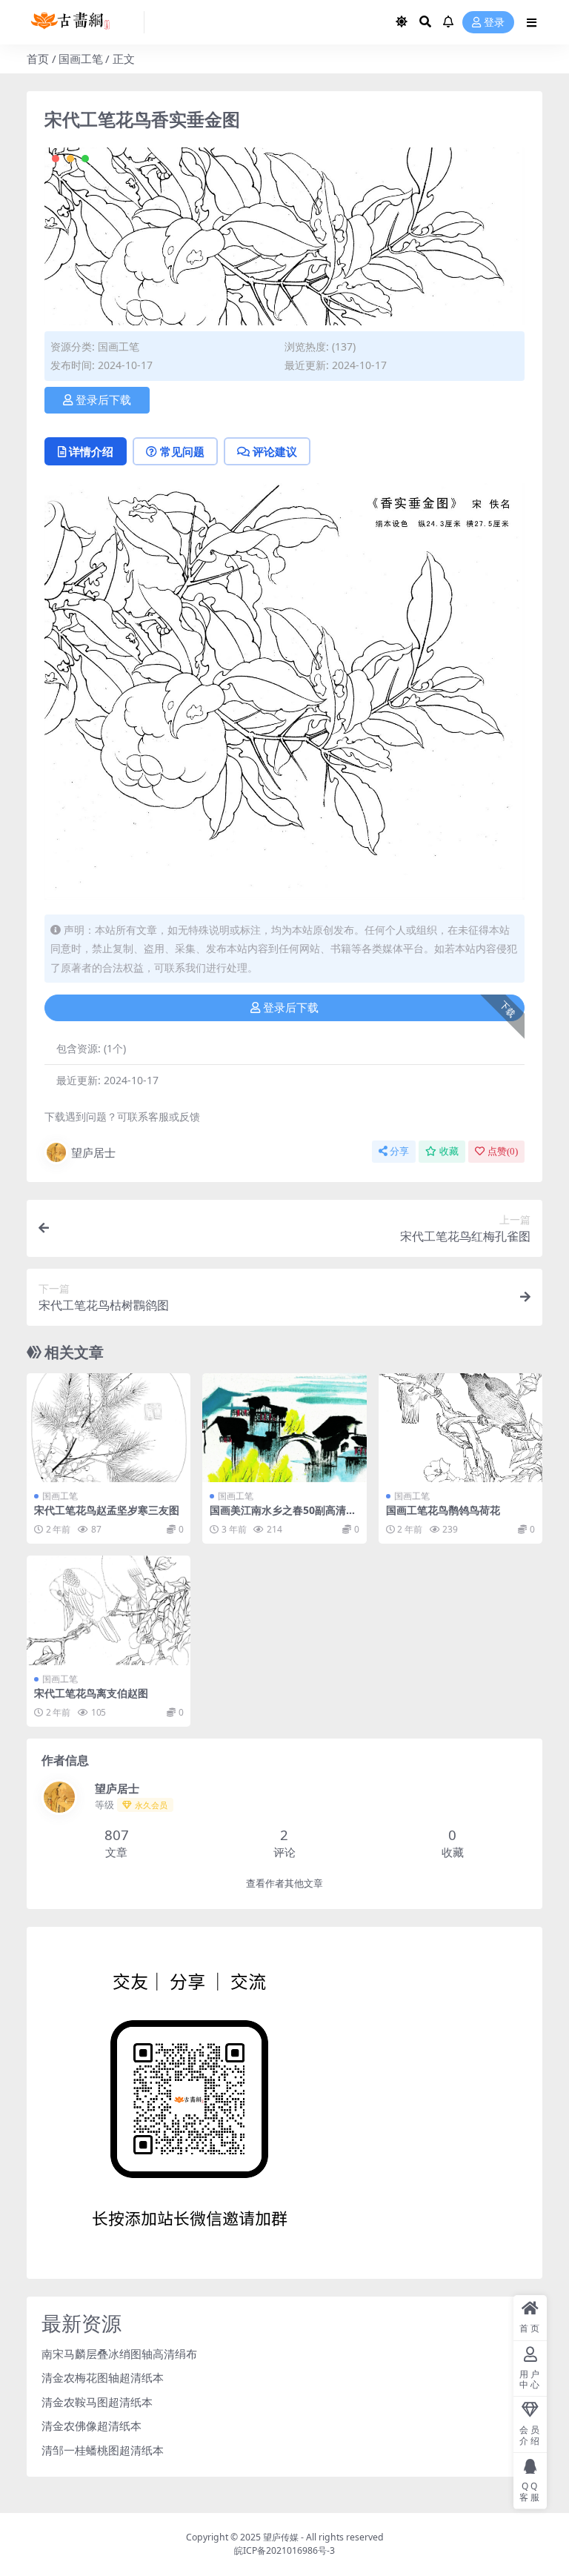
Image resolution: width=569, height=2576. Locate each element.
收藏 (449, 1151)
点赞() (503, 1151)
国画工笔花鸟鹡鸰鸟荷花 (443, 1510)
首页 (38, 59)
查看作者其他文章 (284, 1883)
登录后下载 (103, 400)
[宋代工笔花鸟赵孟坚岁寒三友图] (109, 1428)
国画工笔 (81, 59)
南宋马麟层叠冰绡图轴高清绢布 (119, 2354)
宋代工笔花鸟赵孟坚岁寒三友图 (107, 1510)
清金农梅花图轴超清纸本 (103, 2377)
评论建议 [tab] (275, 451)
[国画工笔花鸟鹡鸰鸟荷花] (460, 1428)
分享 (399, 1151)
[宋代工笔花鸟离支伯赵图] (109, 1610)
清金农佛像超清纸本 (91, 2426)
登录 (494, 23)
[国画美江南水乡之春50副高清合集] (284, 1428)
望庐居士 (93, 1152)
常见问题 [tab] (182, 451)
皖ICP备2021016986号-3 (284, 2550)
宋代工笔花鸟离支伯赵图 (91, 1693)
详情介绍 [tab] (91, 451)
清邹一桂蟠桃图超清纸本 (103, 2450)
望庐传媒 (282, 2537)
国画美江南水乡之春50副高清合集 (283, 1516)
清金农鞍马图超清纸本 (97, 2402)
